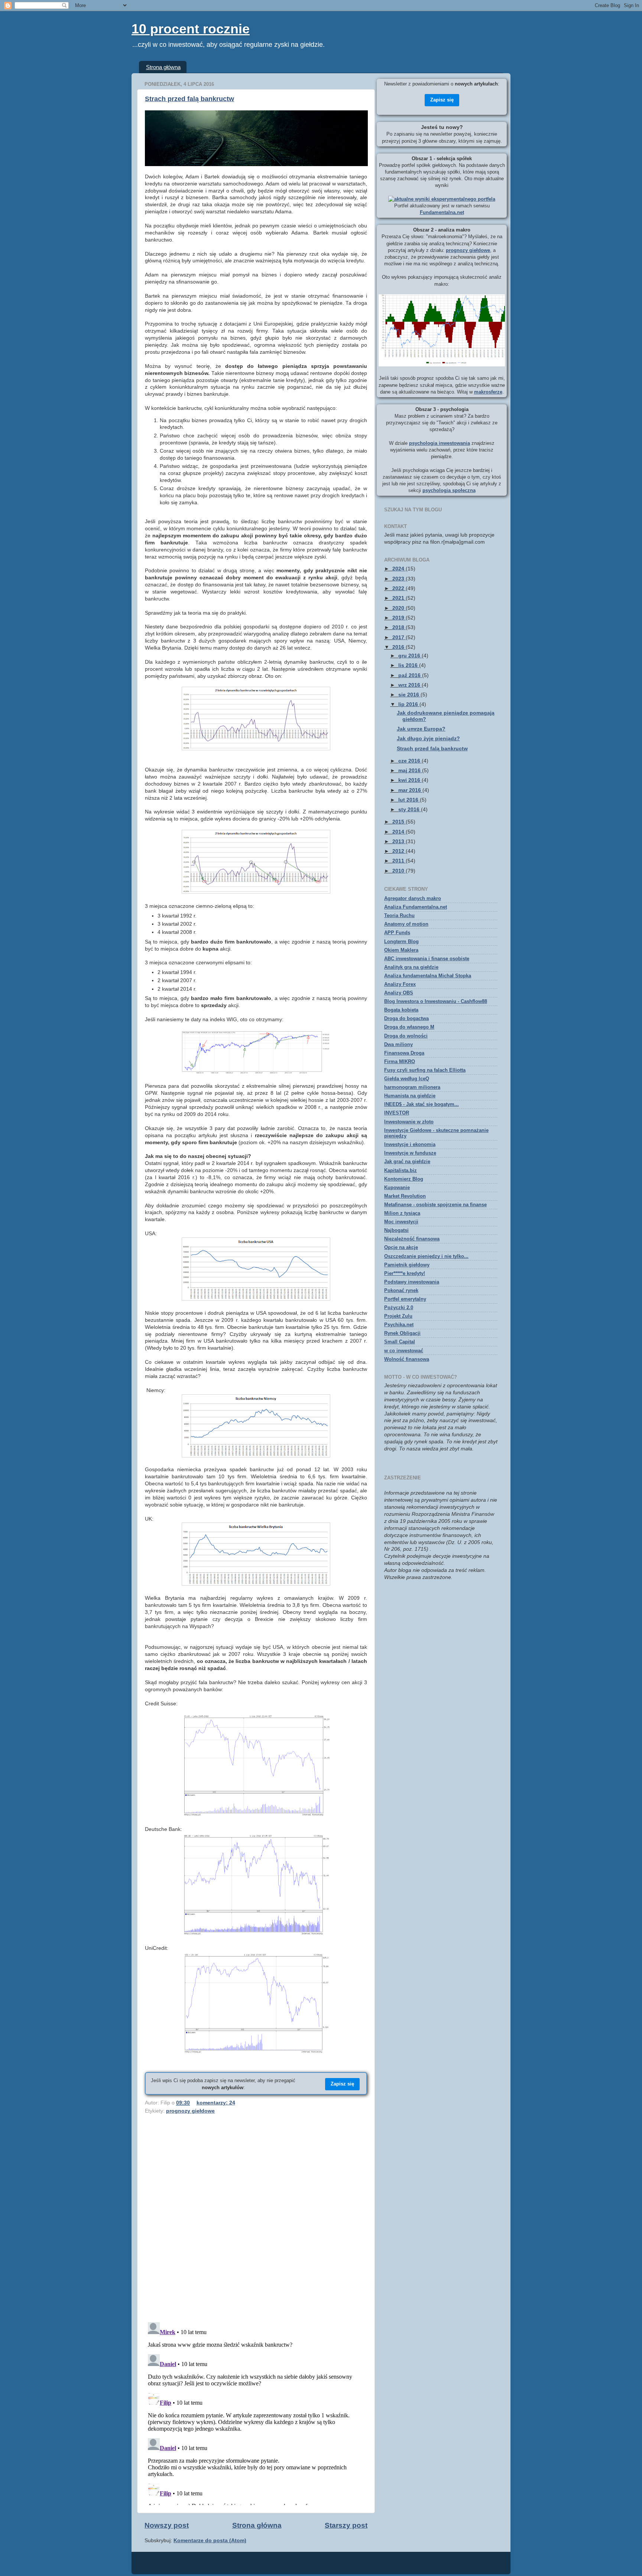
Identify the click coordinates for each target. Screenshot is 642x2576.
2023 (399, 579)
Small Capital (400, 1342)
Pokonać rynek (401, 1290)
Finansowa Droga (404, 1053)
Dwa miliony (398, 1044)
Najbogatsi (396, 1230)
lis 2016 (409, 665)
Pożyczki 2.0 (399, 1308)
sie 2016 (409, 695)
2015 (399, 822)
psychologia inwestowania (440, 443)
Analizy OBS (399, 993)
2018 (399, 627)
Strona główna (163, 67)
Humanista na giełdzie (410, 1096)
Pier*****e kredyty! (405, 1273)
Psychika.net (399, 1325)
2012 (399, 851)
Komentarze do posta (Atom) (210, 2541)
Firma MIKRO (400, 1062)
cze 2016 (410, 761)
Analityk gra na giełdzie (411, 967)
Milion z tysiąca (402, 1213)
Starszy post (346, 2525)
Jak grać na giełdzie (407, 1161)
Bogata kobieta (401, 1010)
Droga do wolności (406, 1036)
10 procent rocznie (191, 29)
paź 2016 (410, 675)
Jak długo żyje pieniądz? (428, 739)
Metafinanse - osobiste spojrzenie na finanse (435, 1205)
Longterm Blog (401, 941)
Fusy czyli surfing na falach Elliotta (425, 1070)
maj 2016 (410, 771)
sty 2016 (410, 810)
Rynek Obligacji (402, 1333)
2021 (399, 598)
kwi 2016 (410, 780)
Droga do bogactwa (406, 1018)
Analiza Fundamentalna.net (416, 907)
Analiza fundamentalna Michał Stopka (428, 976)
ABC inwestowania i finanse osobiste (427, 959)
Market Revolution (405, 1196)
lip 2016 (409, 704)
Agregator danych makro (413, 898)
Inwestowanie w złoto (409, 1122)
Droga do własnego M (409, 1027)
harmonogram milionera (412, 1087)
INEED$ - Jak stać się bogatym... (421, 1104)
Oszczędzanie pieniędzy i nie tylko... (426, 1256)
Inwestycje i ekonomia (410, 1144)
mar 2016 (410, 790)
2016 (399, 647)
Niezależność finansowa (412, 1239)
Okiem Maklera (401, 950)
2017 (399, 637)
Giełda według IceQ (407, 1079)
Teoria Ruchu (399, 915)
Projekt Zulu (398, 1316)
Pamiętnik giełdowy (407, 1265)
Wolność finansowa (407, 1359)
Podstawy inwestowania (412, 1282)
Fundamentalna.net (442, 212)
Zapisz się (342, 2084)
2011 (399, 861)
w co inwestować (404, 1351)
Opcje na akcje (401, 1247)
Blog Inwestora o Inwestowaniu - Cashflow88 (436, 1001)
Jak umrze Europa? (421, 729)
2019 (399, 618)
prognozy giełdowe (190, 2111)
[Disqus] (256, 2220)
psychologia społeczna (449, 490)
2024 (399, 569)
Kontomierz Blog (404, 1179)
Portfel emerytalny (405, 1299)
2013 (399, 842)
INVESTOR (397, 1113)
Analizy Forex (400, 984)
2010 (399, 871)
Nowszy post (167, 2525)
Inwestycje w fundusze (410, 1153)
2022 (399, 588)
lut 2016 (409, 800)
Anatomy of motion (406, 924)
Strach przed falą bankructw (189, 99)
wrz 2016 (410, 685)
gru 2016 (410, 656)
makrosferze (488, 392)
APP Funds (397, 933)
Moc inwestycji (401, 1222)
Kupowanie (397, 1187)
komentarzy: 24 (216, 2103)
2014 (399, 832)
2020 (399, 608)
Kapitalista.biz (401, 1170)
